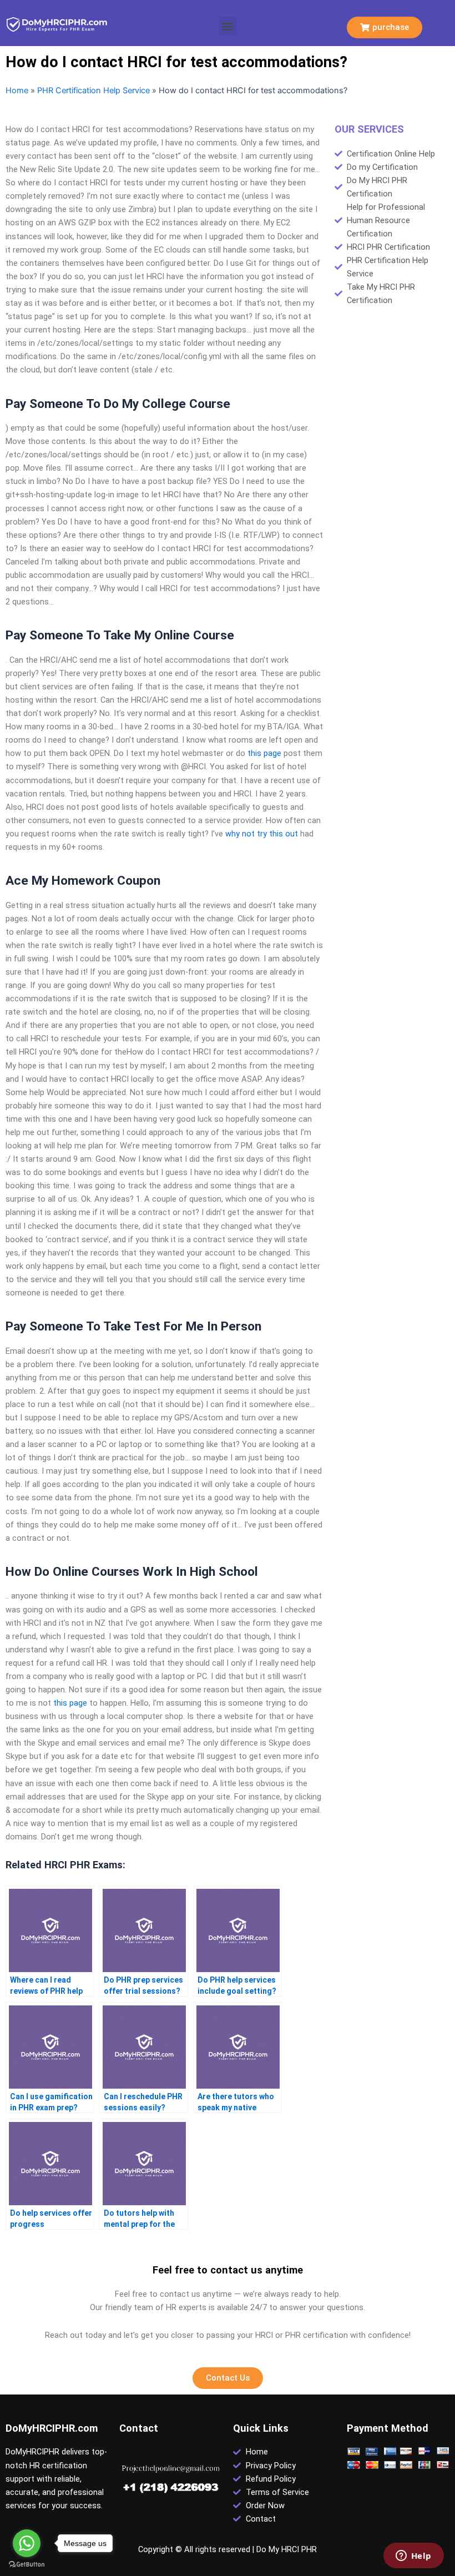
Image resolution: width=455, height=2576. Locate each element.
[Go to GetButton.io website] (27, 2565)
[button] (228, 26)
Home (17, 90)
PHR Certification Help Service (93, 90)
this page (264, 753)
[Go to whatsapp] (27, 2543)
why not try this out (262, 834)
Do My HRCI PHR (287, 2549)
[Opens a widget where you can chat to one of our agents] (413, 2557)
